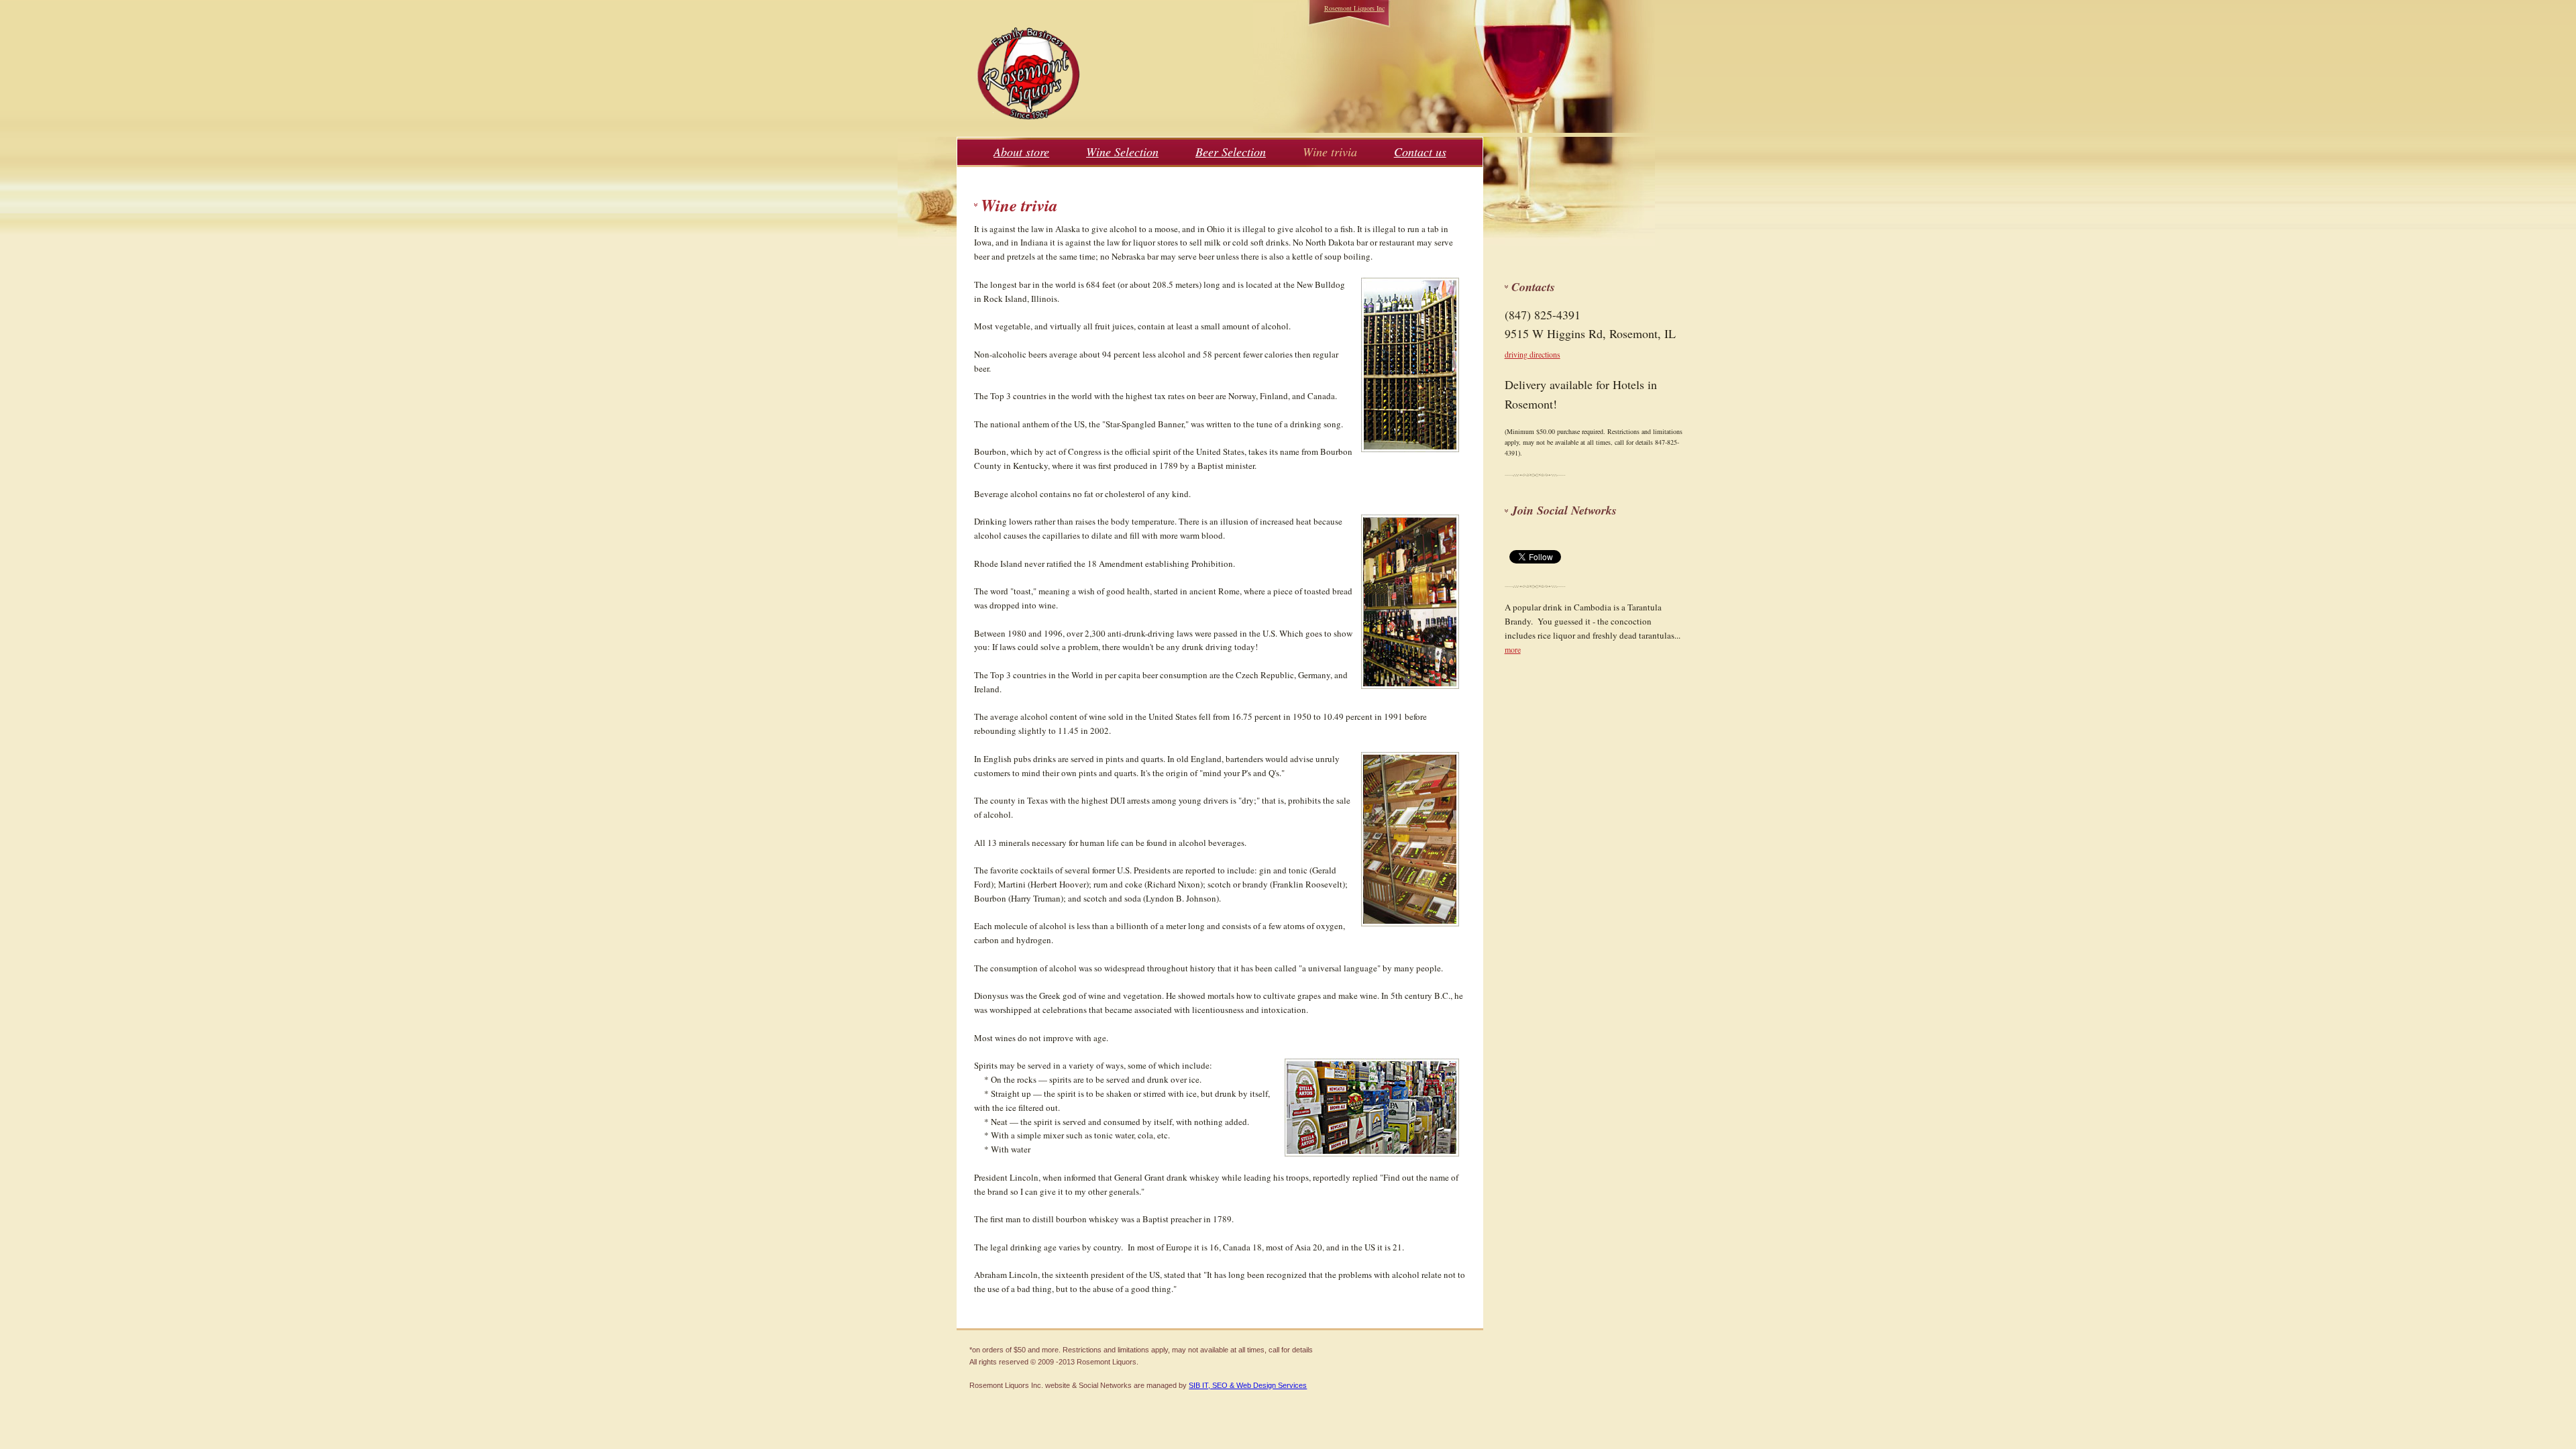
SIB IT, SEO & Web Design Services (1248, 1385)
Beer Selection (1231, 152)
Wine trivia (1330, 152)
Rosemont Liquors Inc (1354, 8)
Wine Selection (1122, 152)
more (1513, 649)
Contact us (1420, 152)
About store (1021, 152)
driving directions (1533, 354)
